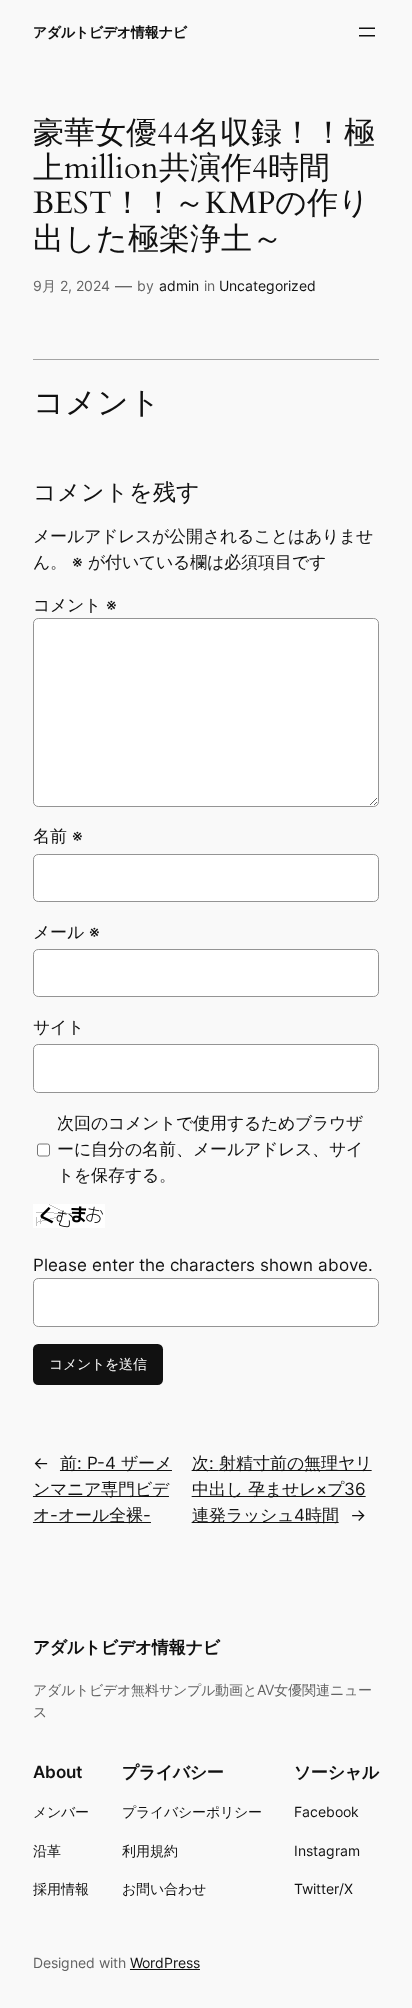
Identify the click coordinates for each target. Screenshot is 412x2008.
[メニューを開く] (367, 32)
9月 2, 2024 (71, 285)
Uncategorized (267, 285)
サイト (58, 1027)
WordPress (165, 1962)
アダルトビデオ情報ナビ (110, 31)
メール (66, 932)
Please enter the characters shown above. (203, 1265)
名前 (58, 836)
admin (179, 285)
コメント (75, 605)
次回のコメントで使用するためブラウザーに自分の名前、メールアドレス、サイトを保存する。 (210, 1149)
